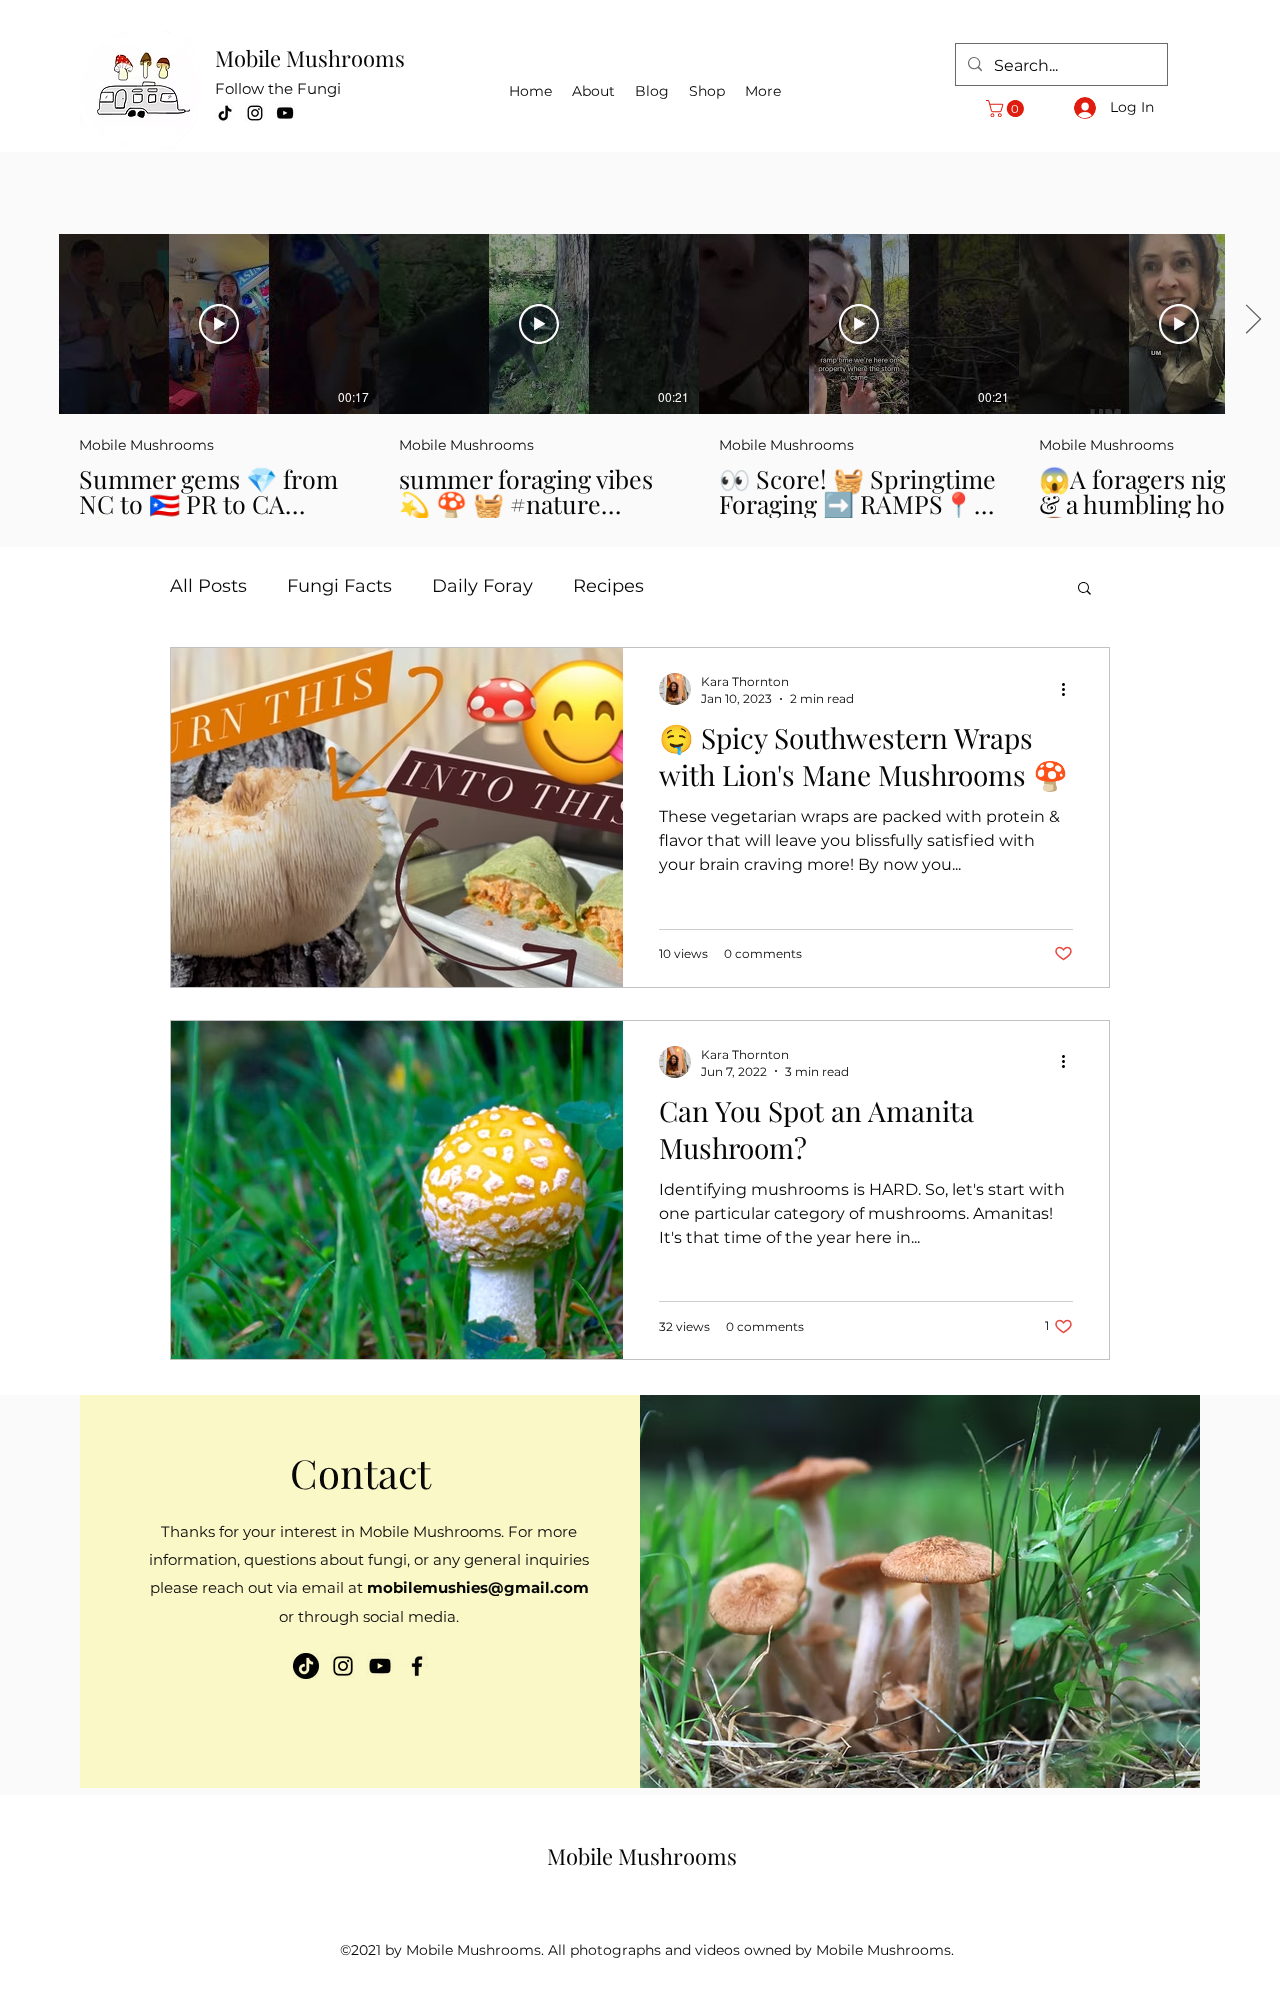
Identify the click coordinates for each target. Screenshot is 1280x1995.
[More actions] (1070, 689)
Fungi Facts (339, 586)
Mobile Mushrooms (310, 58)
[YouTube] (285, 113)
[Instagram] (255, 113)
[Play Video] (219, 324)
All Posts (208, 586)
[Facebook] (417, 1666)
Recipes (608, 586)
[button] (1007, 108)
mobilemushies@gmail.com (478, 1587)
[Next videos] (1252, 320)
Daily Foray (482, 586)
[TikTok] (225, 113)
